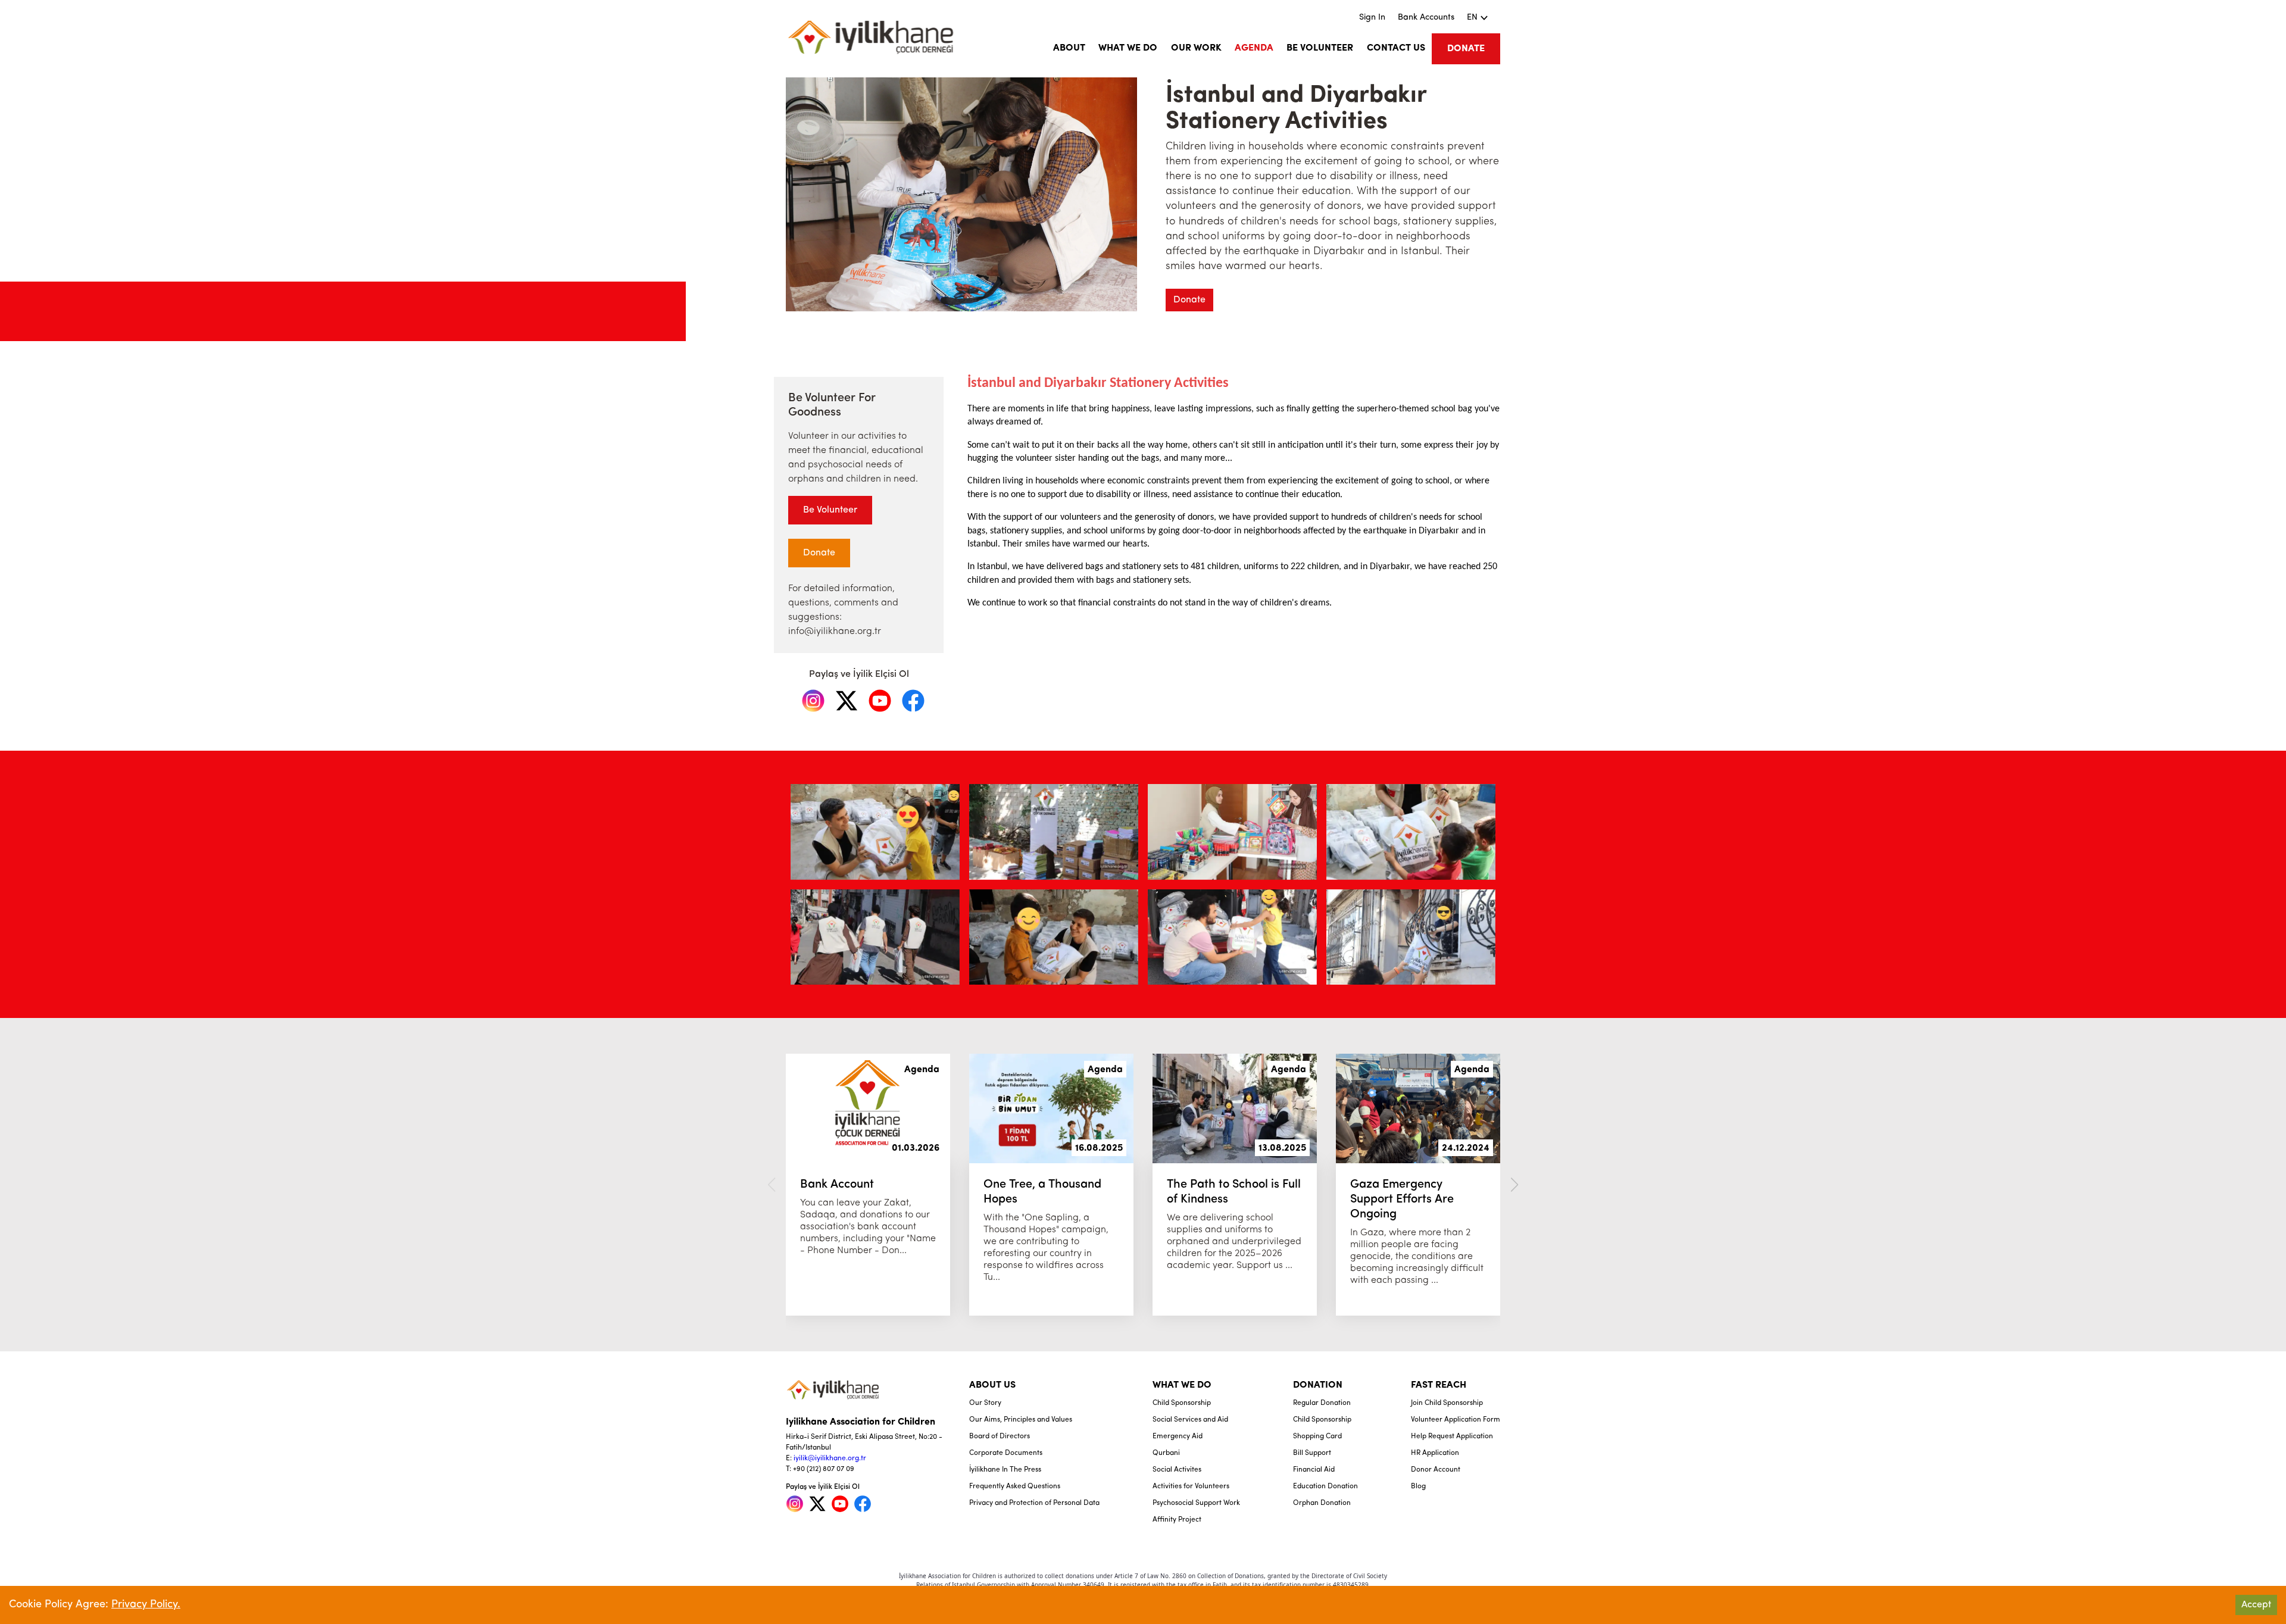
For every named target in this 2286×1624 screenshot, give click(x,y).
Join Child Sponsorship (1447, 1403)
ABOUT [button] (1069, 48)
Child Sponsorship (1182, 1403)
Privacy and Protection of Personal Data (1034, 1503)
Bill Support (1312, 1453)
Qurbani (1166, 1453)
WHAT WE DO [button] (1128, 48)
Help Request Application (1452, 1436)
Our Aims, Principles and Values (1021, 1420)
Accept (2256, 1605)
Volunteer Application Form (1456, 1420)
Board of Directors (1000, 1436)
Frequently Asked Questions (1015, 1486)
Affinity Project (1177, 1520)
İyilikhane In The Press (1005, 1470)
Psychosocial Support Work (1196, 1503)
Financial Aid (1314, 1470)
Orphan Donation (1322, 1503)
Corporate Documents (1006, 1453)
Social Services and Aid (1190, 1420)
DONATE (1466, 49)
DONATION (1318, 1385)
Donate (1189, 300)
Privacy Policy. (146, 1605)
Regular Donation (1322, 1403)
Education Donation (1325, 1486)
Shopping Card (1317, 1436)
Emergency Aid (1178, 1436)
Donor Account (1436, 1470)
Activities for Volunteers (1191, 1486)
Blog (1418, 1486)
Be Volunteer (830, 510)
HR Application (1435, 1453)
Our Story (985, 1403)
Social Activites (1177, 1470)
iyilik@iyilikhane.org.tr (830, 1459)
